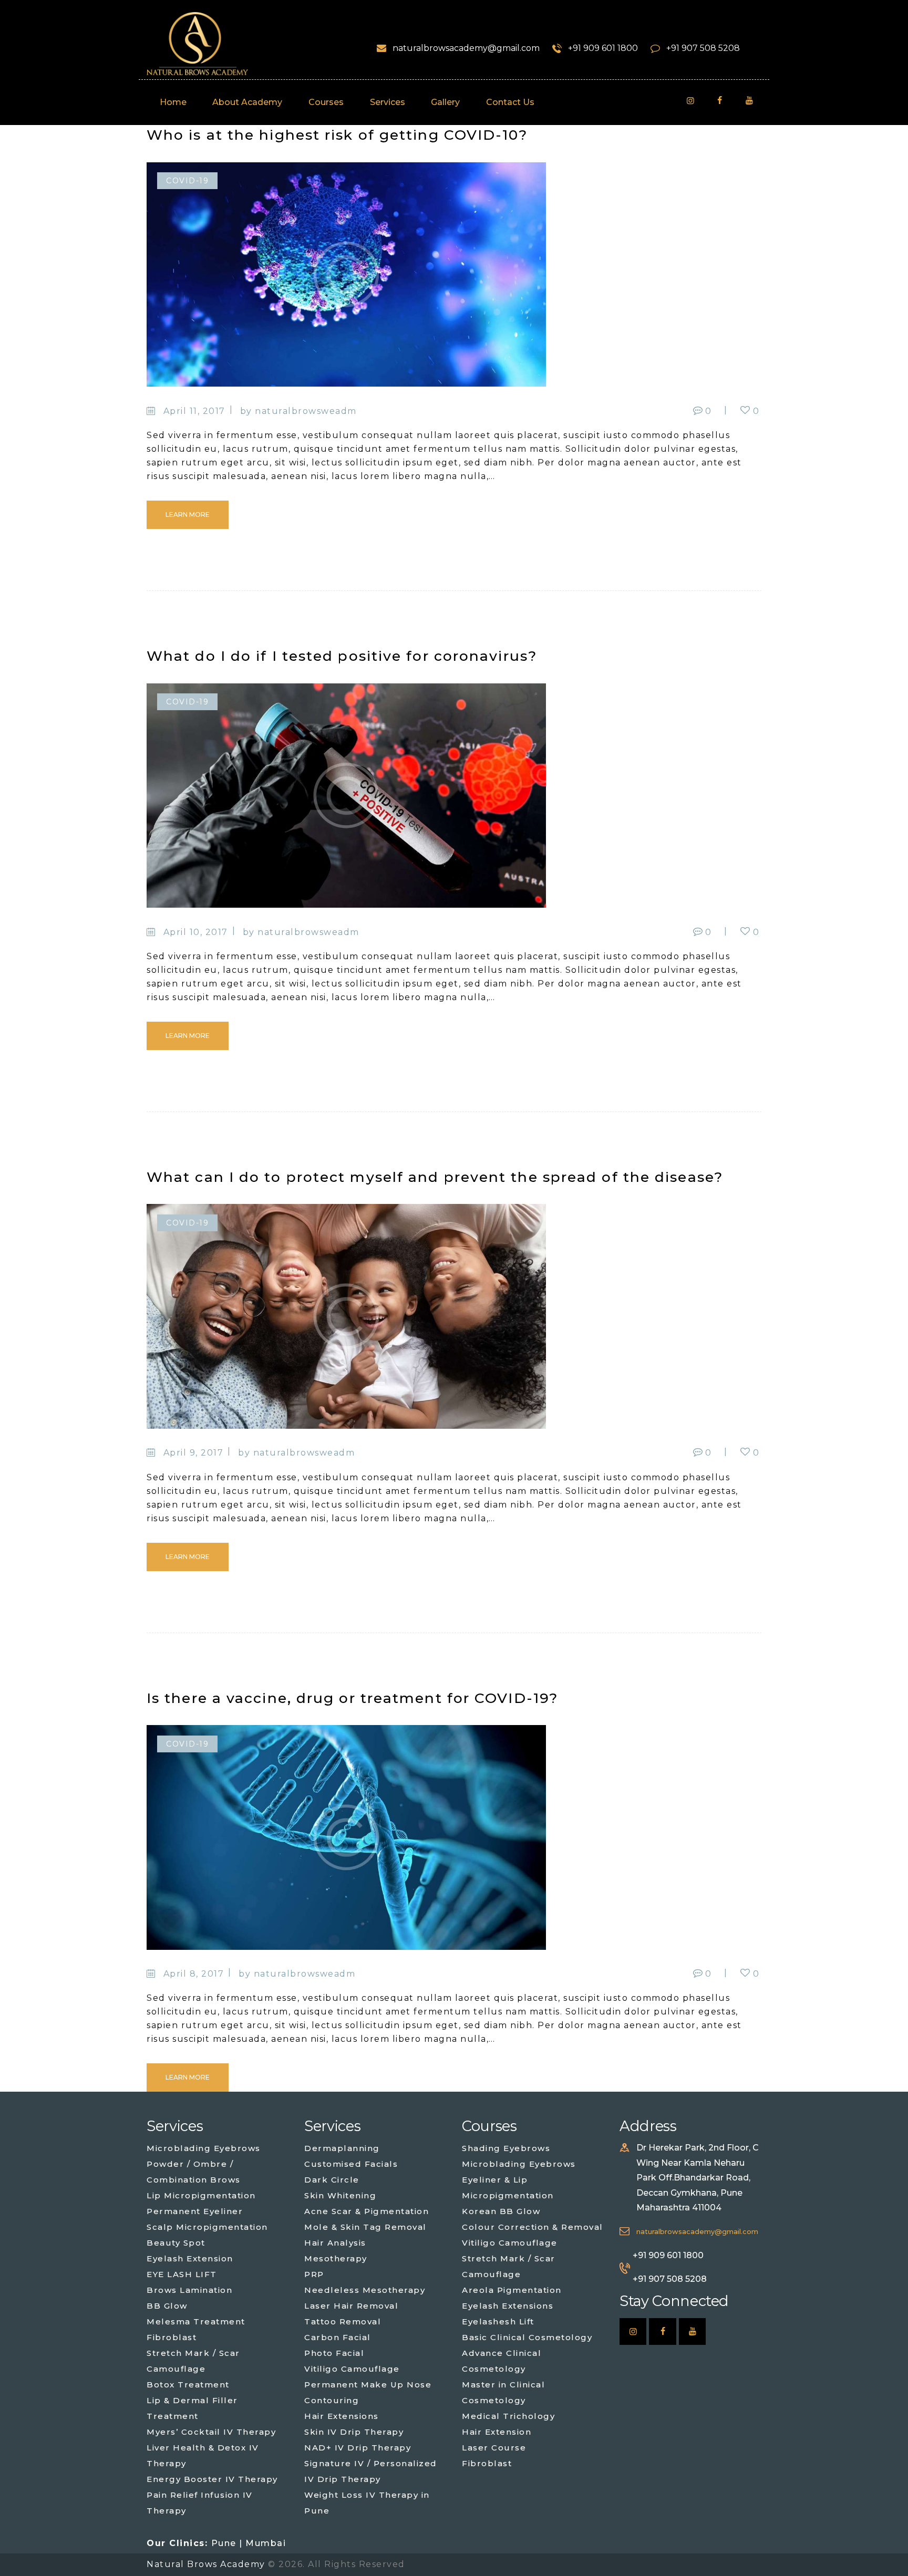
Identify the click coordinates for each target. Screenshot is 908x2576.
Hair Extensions (342, 2416)
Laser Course (494, 2448)
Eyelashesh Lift (498, 2321)
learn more (188, 515)
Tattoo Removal (343, 2321)
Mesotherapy (336, 2258)
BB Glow (167, 2306)
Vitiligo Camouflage (352, 2369)
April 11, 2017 (194, 411)
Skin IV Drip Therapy (354, 2432)
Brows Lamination (189, 2290)
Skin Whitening (340, 2195)
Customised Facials (351, 2164)
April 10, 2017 (196, 932)
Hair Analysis (335, 2243)
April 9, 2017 (194, 1453)
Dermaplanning (342, 2148)
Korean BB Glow (501, 2211)
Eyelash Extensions (508, 2306)
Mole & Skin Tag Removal (365, 2227)
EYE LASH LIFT (182, 2274)
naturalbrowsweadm (306, 411)
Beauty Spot (176, 2243)
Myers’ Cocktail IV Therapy (211, 2432)
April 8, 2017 (194, 1974)
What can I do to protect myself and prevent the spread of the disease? (435, 1177)
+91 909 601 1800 (668, 2255)
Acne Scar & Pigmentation (367, 2211)
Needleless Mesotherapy (365, 2290)
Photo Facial (334, 2353)
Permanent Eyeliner (195, 2211)
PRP (314, 2274)
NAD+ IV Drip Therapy (358, 2448)
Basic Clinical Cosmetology (527, 2337)
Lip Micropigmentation (201, 2195)
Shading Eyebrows (506, 2148)
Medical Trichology (508, 2416)
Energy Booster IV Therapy (212, 2479)
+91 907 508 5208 (670, 2279)
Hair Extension (497, 2432)
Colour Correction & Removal (533, 2227)
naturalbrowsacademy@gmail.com (697, 2232)
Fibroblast (172, 2337)
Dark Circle (332, 2180)
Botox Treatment (188, 2385)
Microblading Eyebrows (204, 2148)
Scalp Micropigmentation (207, 2227)
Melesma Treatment (196, 2321)
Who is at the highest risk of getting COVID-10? (337, 135)
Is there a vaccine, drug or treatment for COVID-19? (352, 1698)
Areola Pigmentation (512, 2290)
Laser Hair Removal (351, 2306)
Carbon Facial (338, 2337)
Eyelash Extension (190, 2258)
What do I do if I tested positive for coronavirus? (342, 656)
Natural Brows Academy (207, 2564)
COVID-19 (187, 181)
